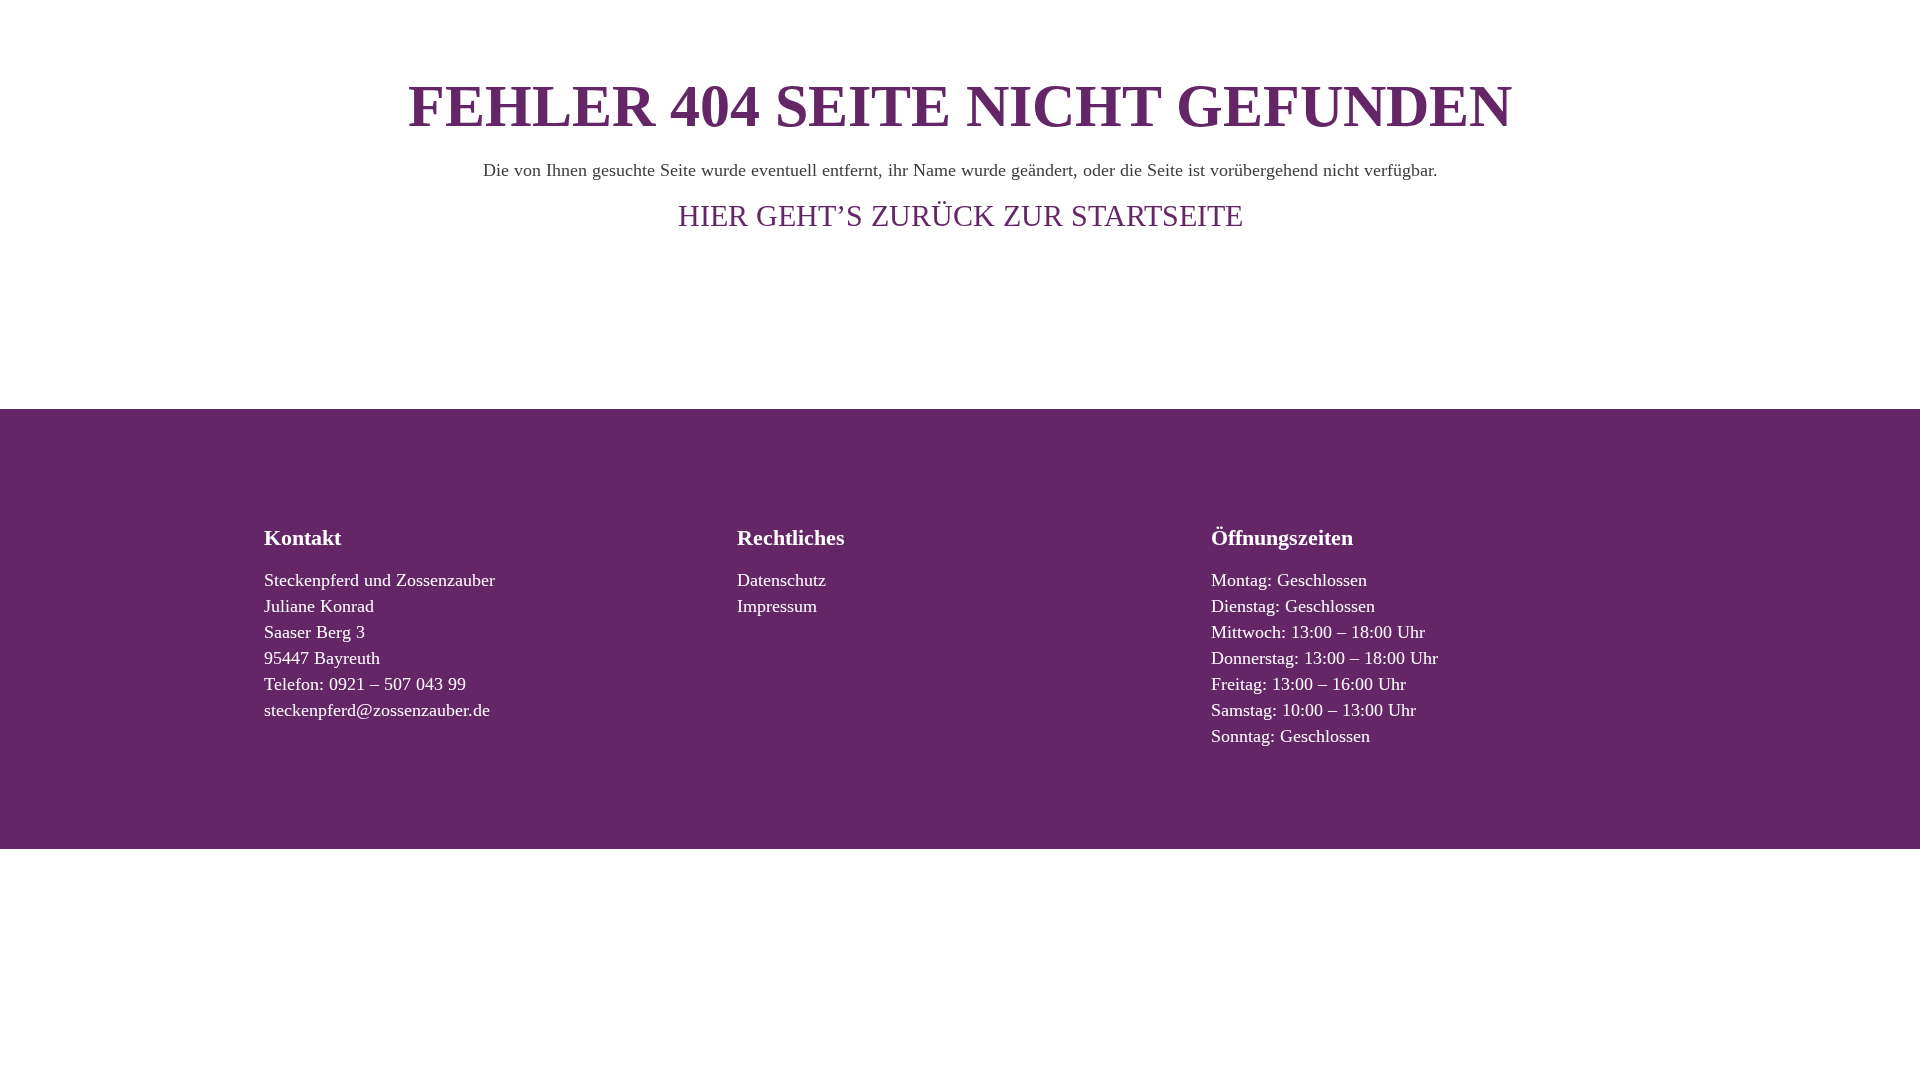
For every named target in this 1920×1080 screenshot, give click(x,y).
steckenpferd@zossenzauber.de (377, 710)
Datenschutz (781, 580)
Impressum (777, 606)
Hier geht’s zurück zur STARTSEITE (960, 215)
